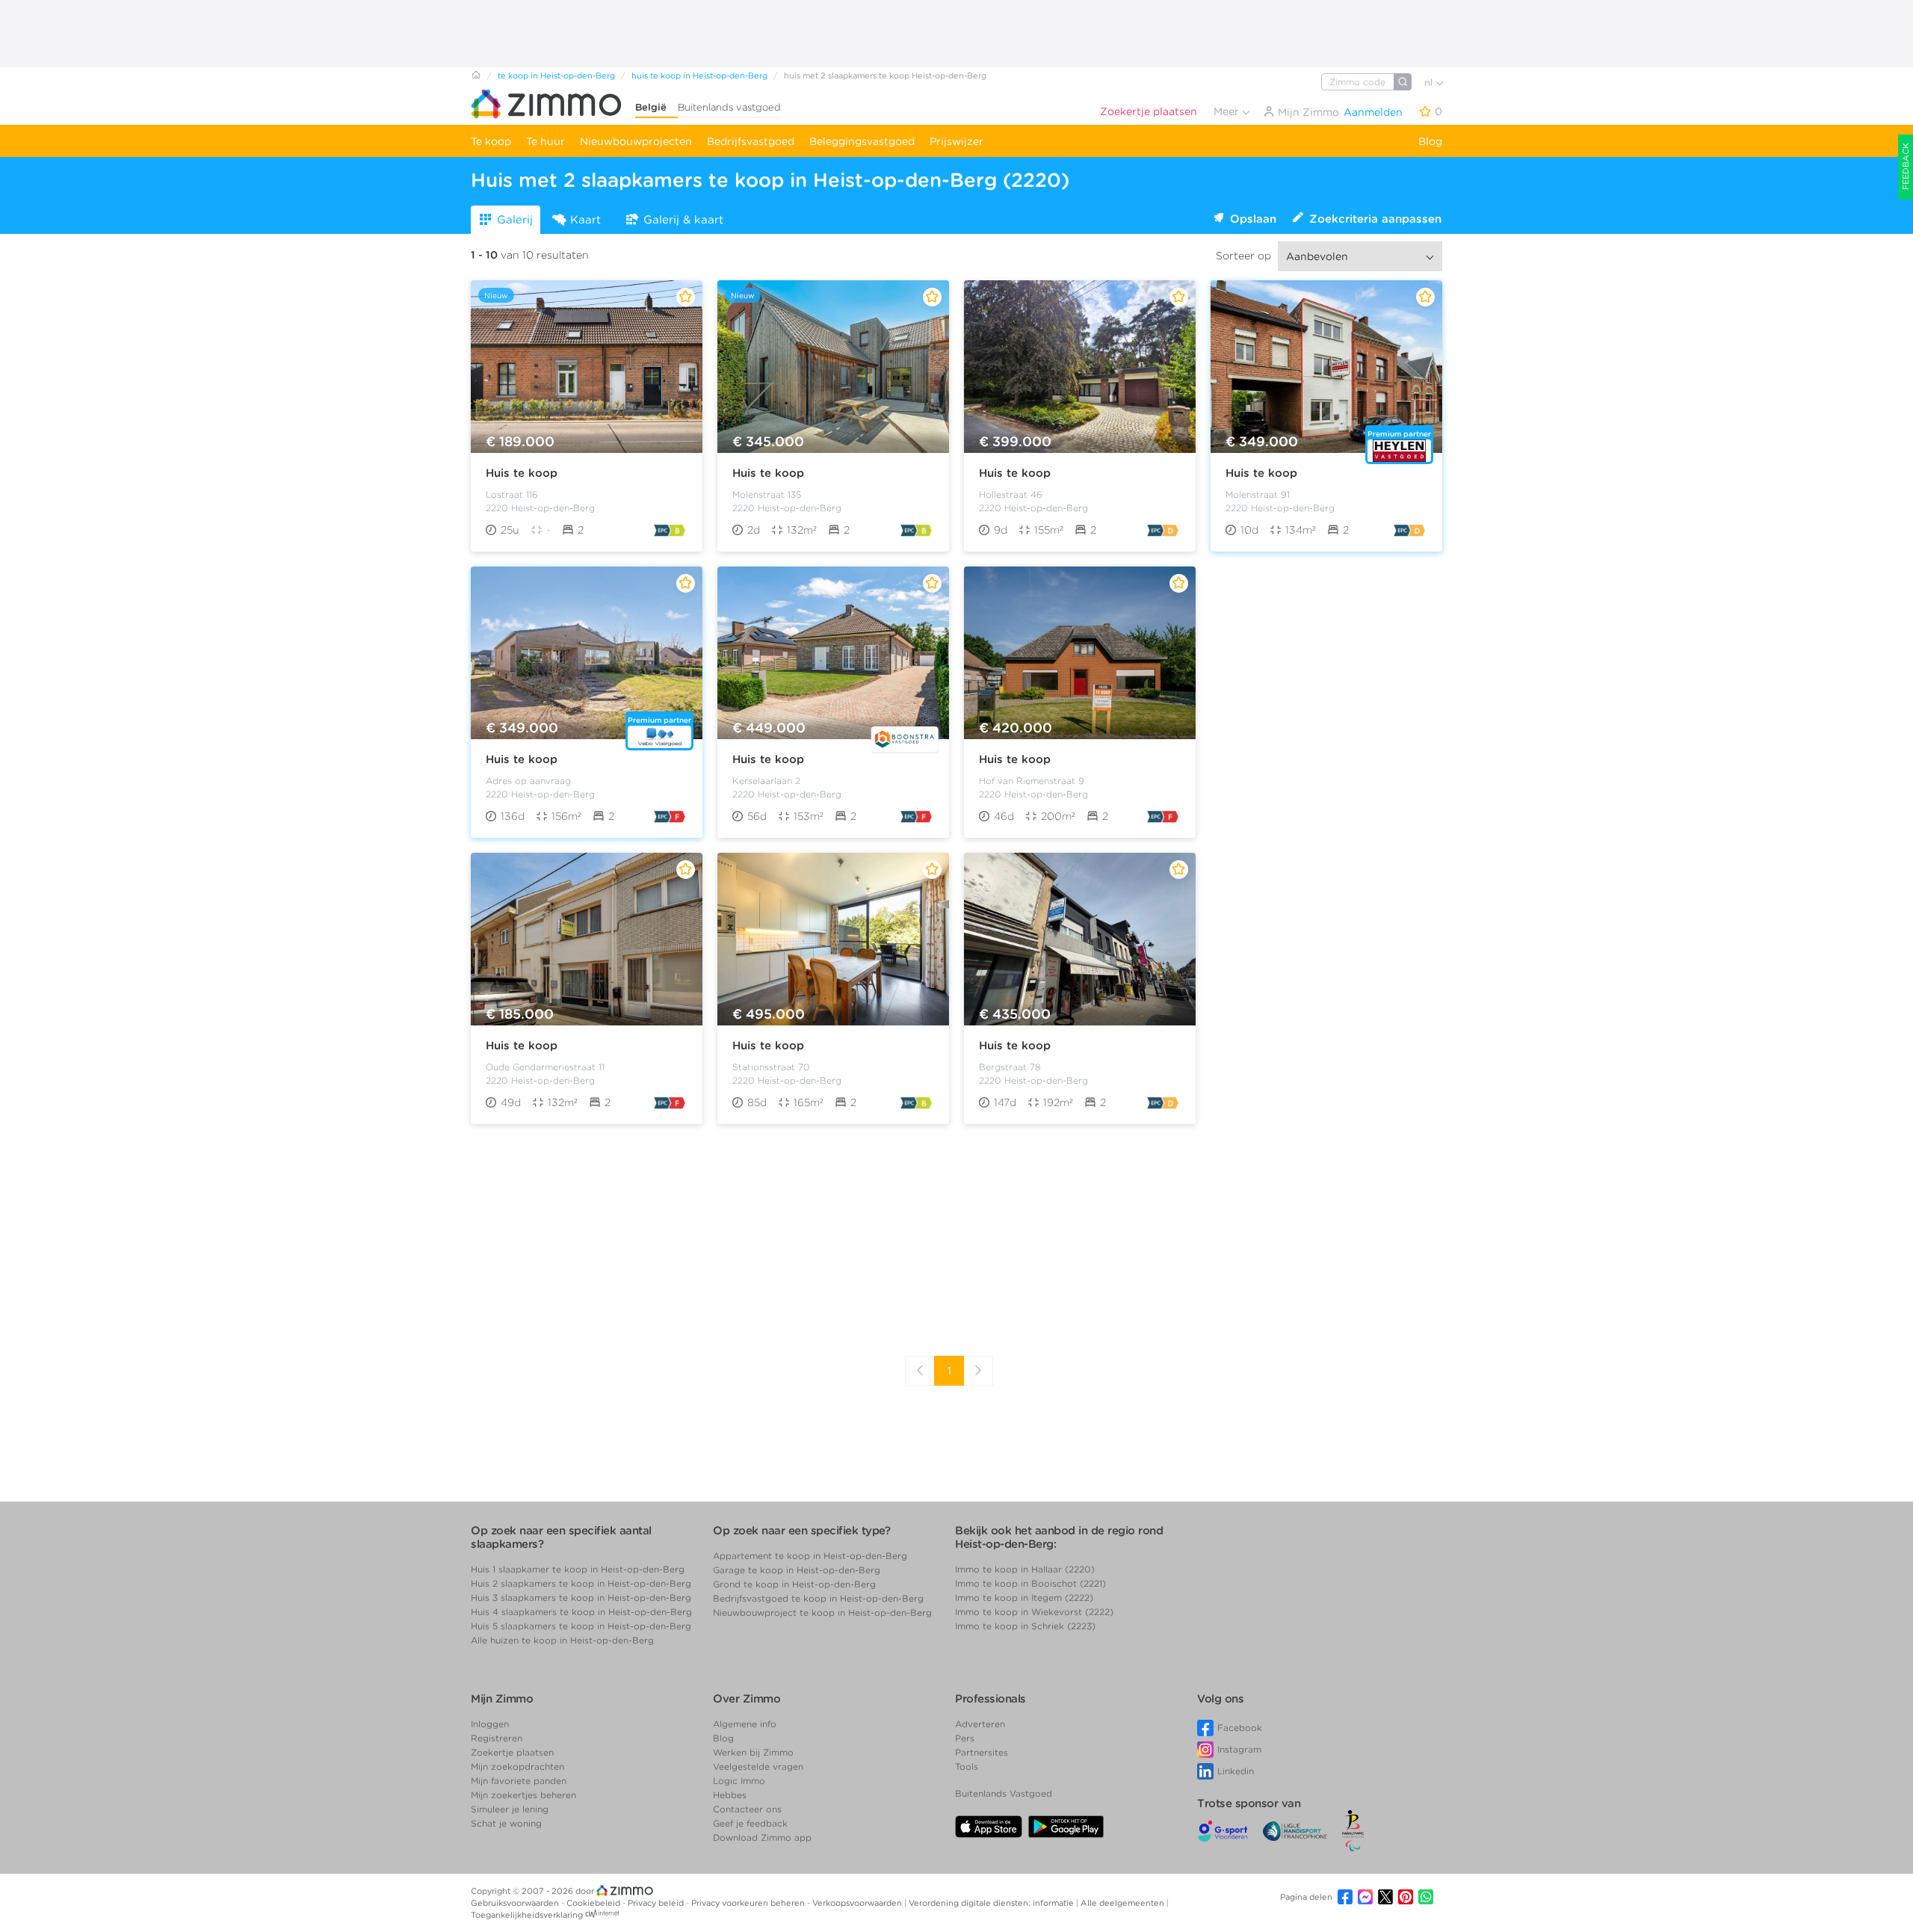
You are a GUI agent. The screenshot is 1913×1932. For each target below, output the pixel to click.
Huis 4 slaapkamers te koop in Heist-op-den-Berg (581, 1612)
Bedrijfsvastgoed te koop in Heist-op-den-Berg (818, 1598)
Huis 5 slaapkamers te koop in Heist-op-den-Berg (581, 1626)
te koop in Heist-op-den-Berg (556, 75)
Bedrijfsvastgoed (751, 141)
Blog (1430, 141)
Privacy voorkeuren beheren (749, 1903)
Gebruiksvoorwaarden (516, 1903)
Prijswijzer (956, 141)
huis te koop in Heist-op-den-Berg (699, 75)
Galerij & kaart (683, 220)
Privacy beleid (657, 1903)
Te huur (546, 141)
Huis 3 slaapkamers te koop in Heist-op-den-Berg (581, 1598)
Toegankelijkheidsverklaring (527, 1915)
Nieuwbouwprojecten (636, 141)
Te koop (491, 141)
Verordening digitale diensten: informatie (992, 1903)
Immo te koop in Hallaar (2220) (1025, 1569)
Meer (1228, 111)
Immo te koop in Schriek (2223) (1025, 1626)
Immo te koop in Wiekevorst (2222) (1034, 1612)
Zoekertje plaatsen (1149, 111)
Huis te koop (522, 473)
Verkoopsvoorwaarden (858, 1903)
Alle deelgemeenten (1124, 1903)
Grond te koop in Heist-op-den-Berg (794, 1584)
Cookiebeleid (594, 1903)
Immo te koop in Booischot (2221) (1030, 1583)
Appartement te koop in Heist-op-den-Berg (810, 1556)
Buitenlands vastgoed (729, 107)
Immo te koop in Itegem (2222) (1024, 1598)
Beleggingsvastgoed (862, 141)
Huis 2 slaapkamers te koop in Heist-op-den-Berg (581, 1583)
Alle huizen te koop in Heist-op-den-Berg (562, 1640)
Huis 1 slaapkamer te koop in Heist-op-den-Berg (578, 1569)
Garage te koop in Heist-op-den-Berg (797, 1570)
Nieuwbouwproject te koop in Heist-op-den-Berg (822, 1612)
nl (1430, 83)
